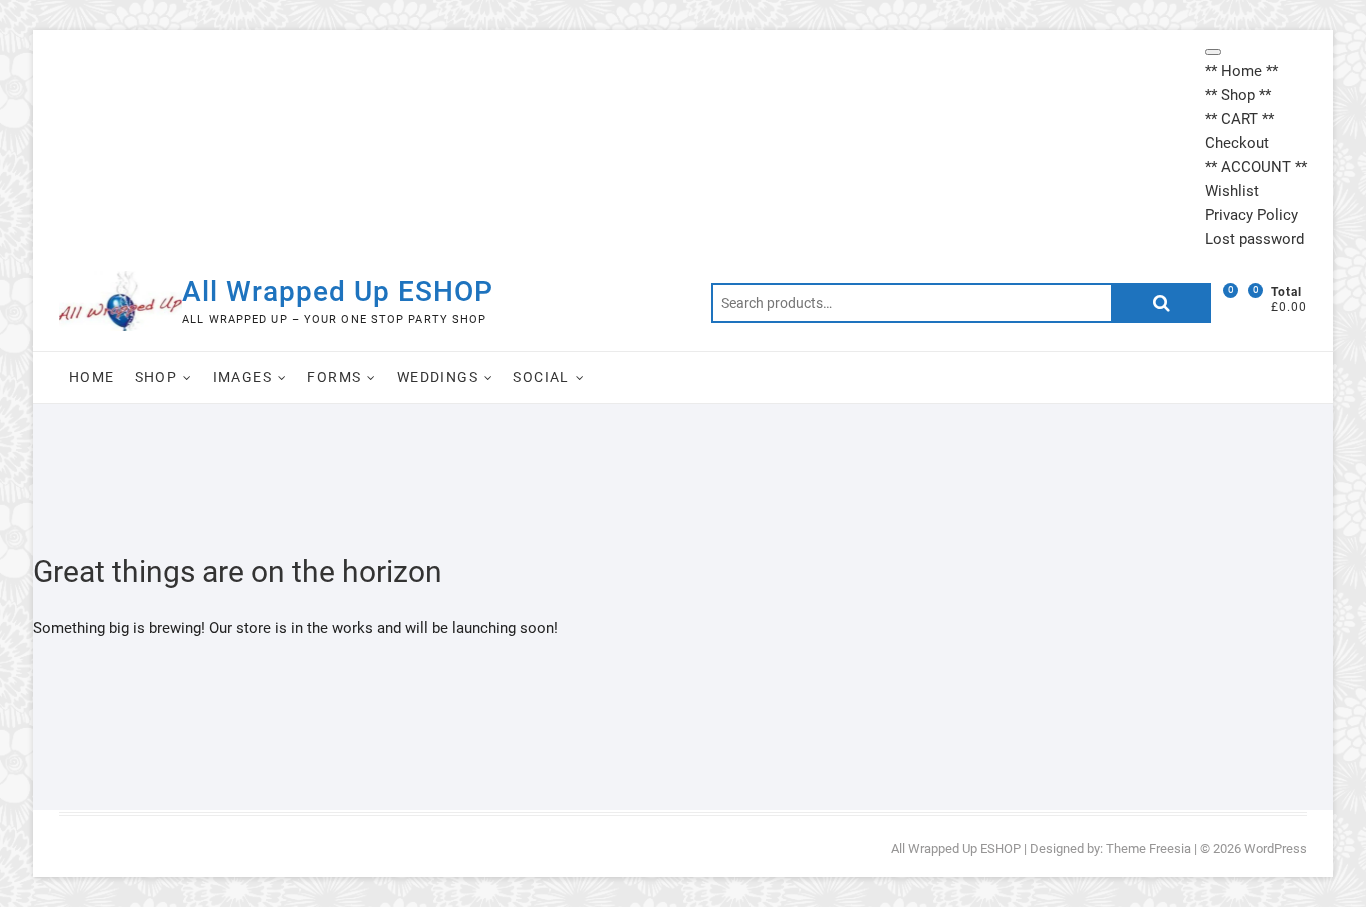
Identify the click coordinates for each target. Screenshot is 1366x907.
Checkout (1237, 143)
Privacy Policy (1251, 215)
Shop (156, 377)
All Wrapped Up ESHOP (337, 291)
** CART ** (1239, 119)
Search (1161, 303)
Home (92, 377)
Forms (334, 377)
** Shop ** (1238, 95)
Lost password (1254, 239)
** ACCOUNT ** (1256, 167)
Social (541, 377)
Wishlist (1232, 191)
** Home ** (1241, 71)
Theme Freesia (1148, 848)
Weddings (437, 377)
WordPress (1275, 848)
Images (242, 377)
